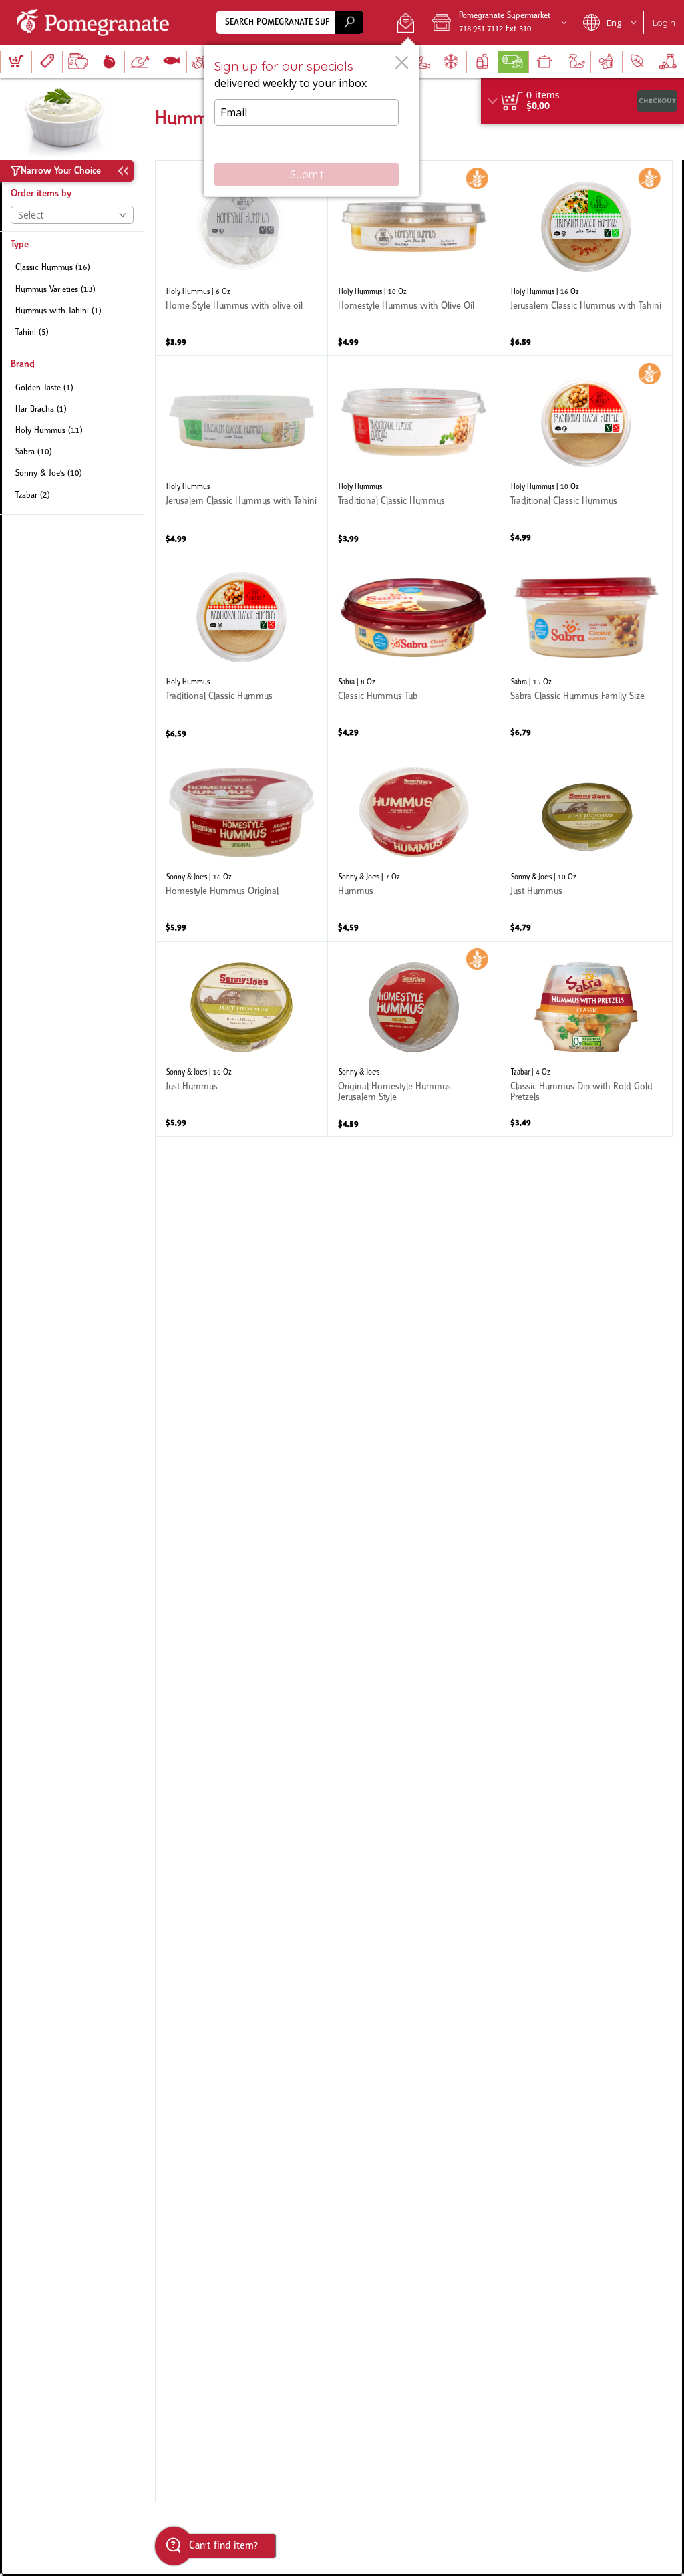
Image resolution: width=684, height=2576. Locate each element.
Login (664, 23)
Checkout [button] (657, 101)
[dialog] (312, 121)
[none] (241, 258)
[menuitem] (16, 62)
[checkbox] (72, 268)
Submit (307, 174)
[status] (543, 96)
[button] (406, 23)
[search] (349, 22)
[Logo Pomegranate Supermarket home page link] (96, 23)
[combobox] (290, 22)
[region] (582, 101)
